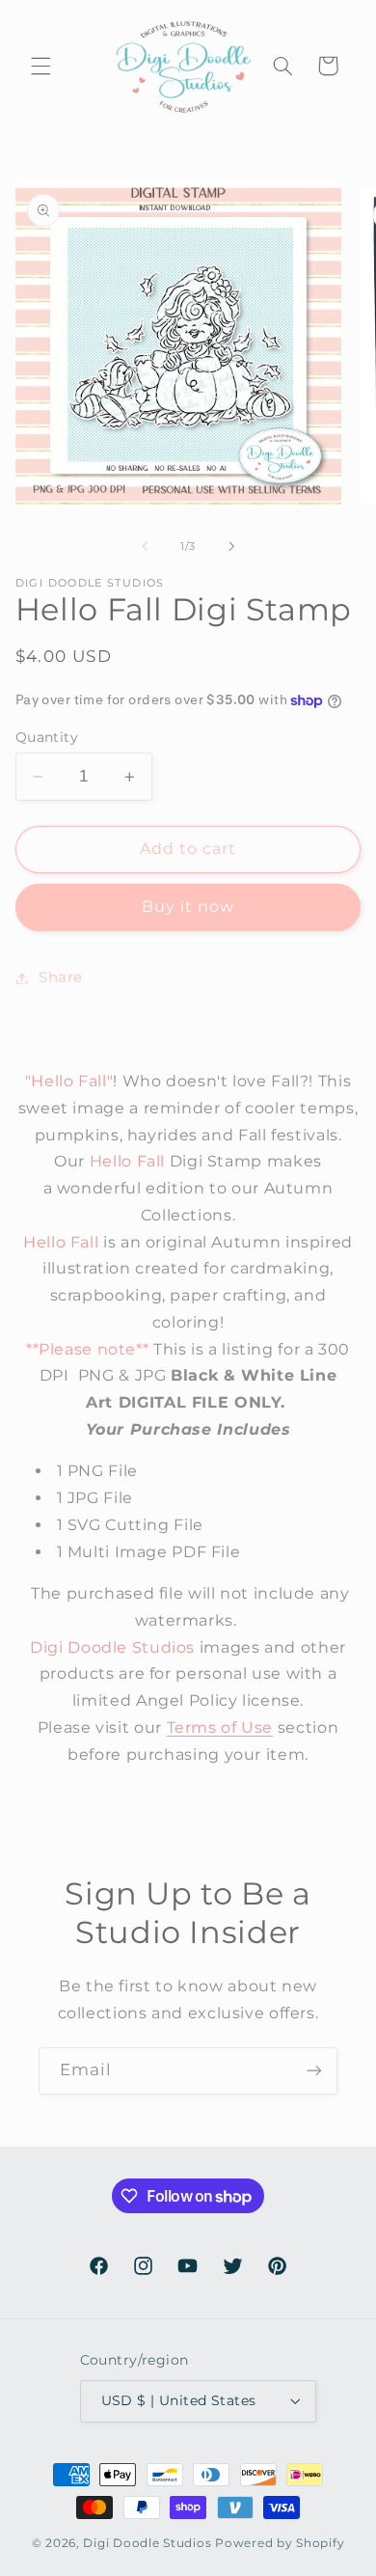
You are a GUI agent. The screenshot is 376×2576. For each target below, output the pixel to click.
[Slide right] (231, 547)
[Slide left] (145, 547)
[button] (40, 66)
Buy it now (188, 906)
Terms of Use (220, 1727)
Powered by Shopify (280, 2543)
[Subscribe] (314, 2071)
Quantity (47, 737)
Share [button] (61, 977)
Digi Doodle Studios (147, 2543)
